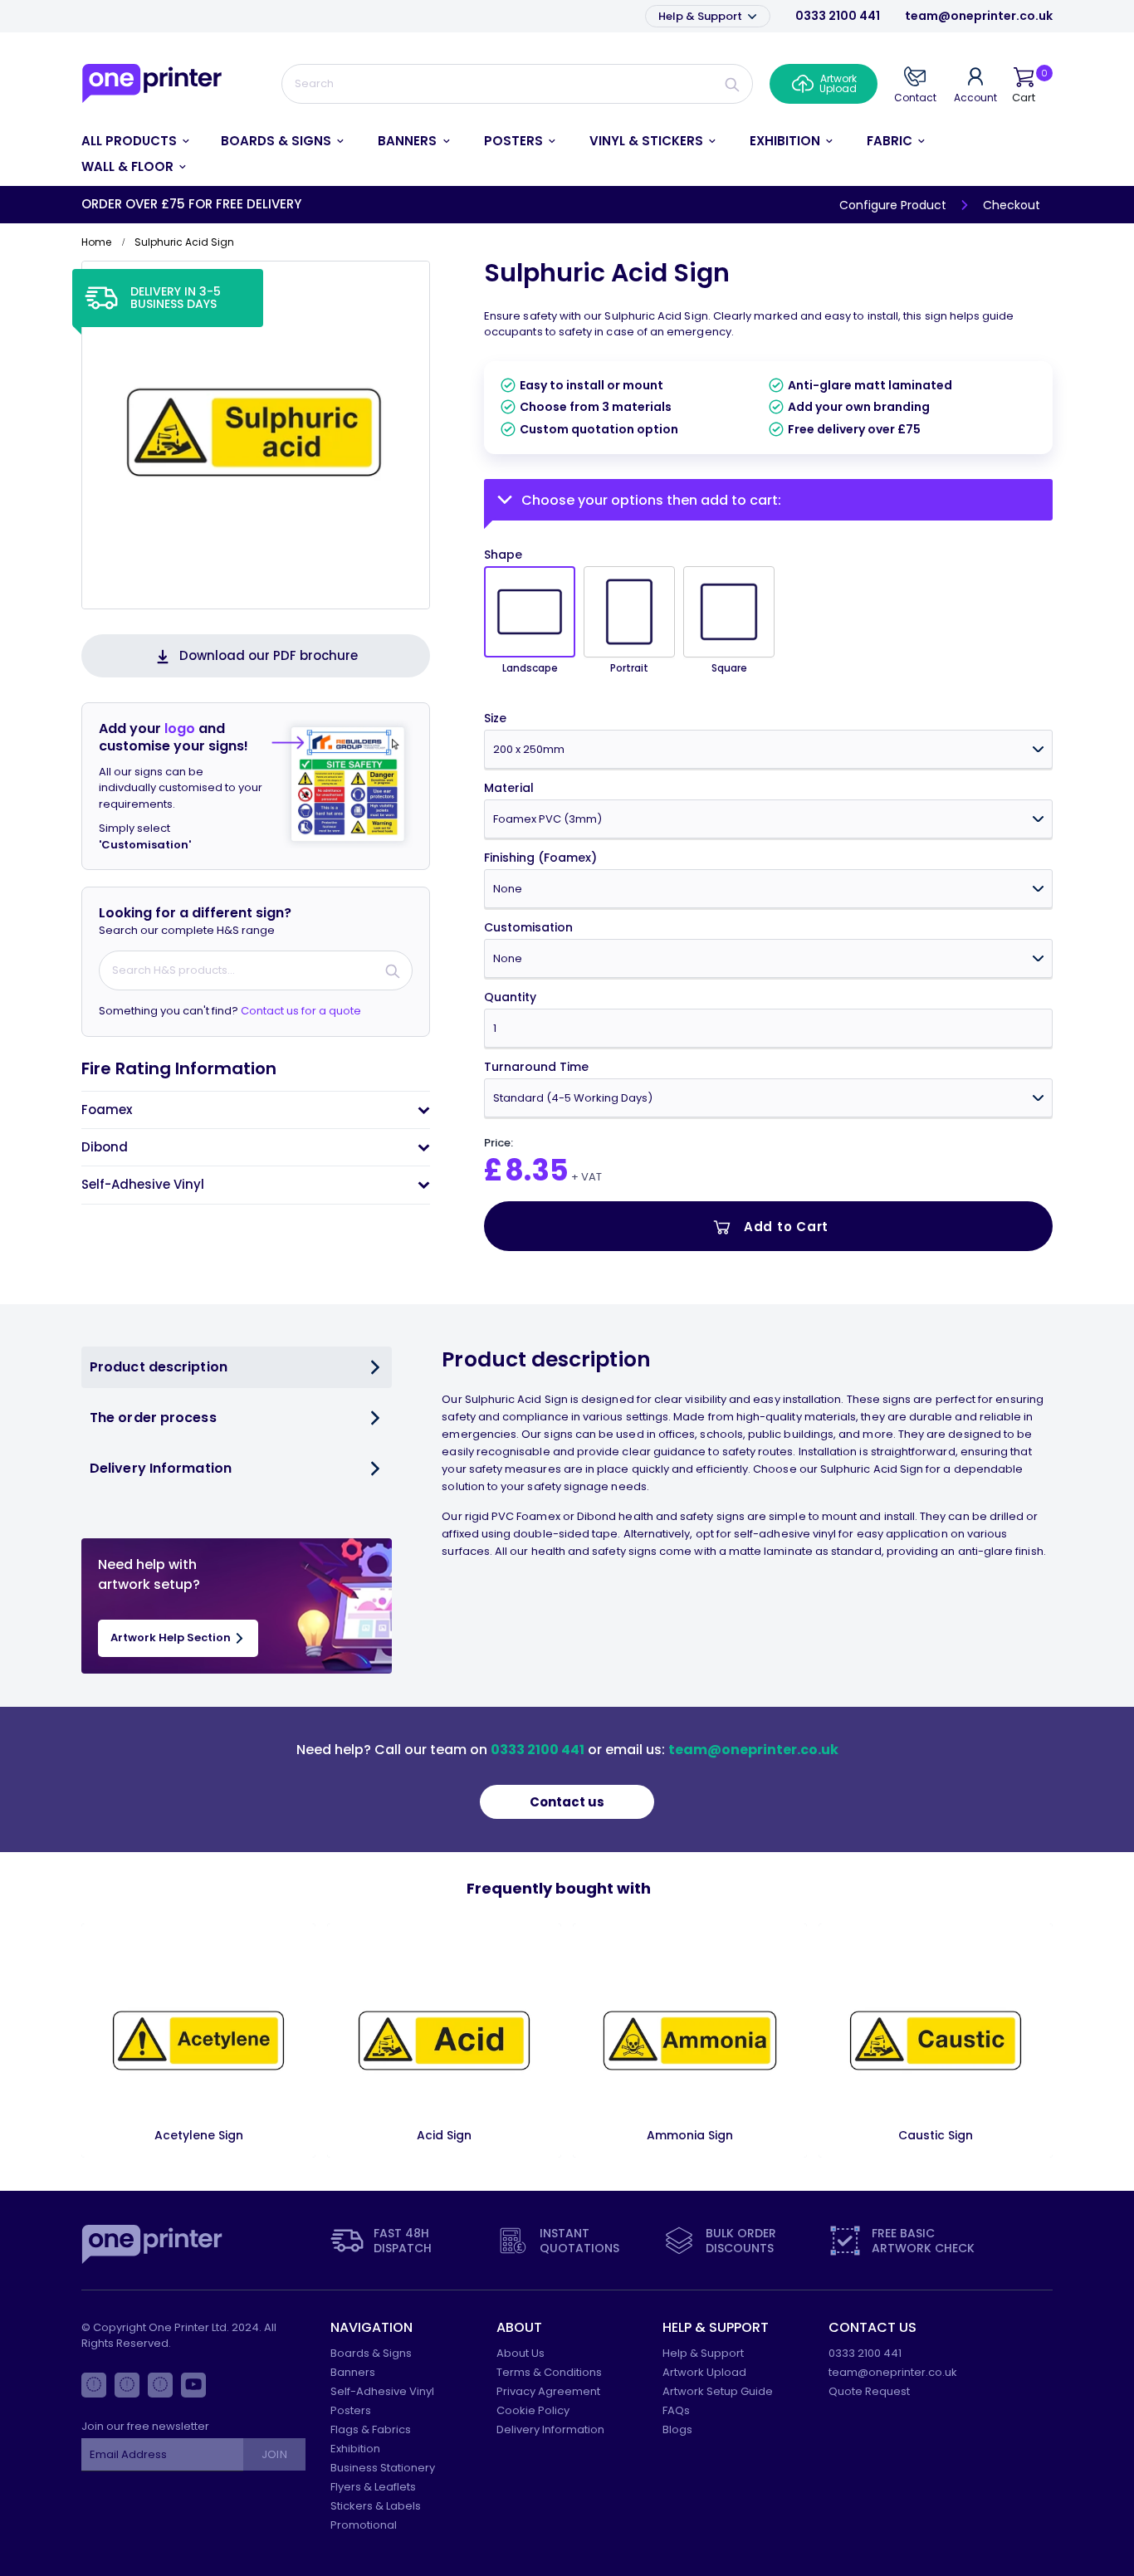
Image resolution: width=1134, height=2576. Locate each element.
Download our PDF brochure (269, 655)
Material (509, 788)
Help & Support (701, 16)
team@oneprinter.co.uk (979, 16)
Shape (503, 555)
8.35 (537, 1170)
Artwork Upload (704, 2372)
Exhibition (355, 2449)
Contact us (567, 1802)
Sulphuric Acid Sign (607, 273)
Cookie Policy (533, 2410)
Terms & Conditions (549, 2372)
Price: (499, 1143)
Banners (353, 2372)
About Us (521, 2353)
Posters (351, 2410)
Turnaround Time (536, 1067)
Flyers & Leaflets (373, 2487)
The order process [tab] (153, 1418)
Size (495, 719)
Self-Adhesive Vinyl (382, 2391)
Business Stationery (383, 2468)
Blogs (677, 2429)
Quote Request (869, 2391)
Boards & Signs (371, 2353)
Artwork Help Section (172, 1637)
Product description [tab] (159, 1367)
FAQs (676, 2410)
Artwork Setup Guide (718, 2391)
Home (96, 242)
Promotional (364, 2525)
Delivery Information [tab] (161, 1468)
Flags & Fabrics (371, 2429)
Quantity (510, 997)
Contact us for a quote (301, 1011)
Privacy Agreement (548, 2391)
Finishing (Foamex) (540, 858)
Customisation (528, 928)
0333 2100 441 (838, 16)
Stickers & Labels (376, 2506)
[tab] (256, 1110)
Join (274, 2454)
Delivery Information (550, 2429)
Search (733, 84)
